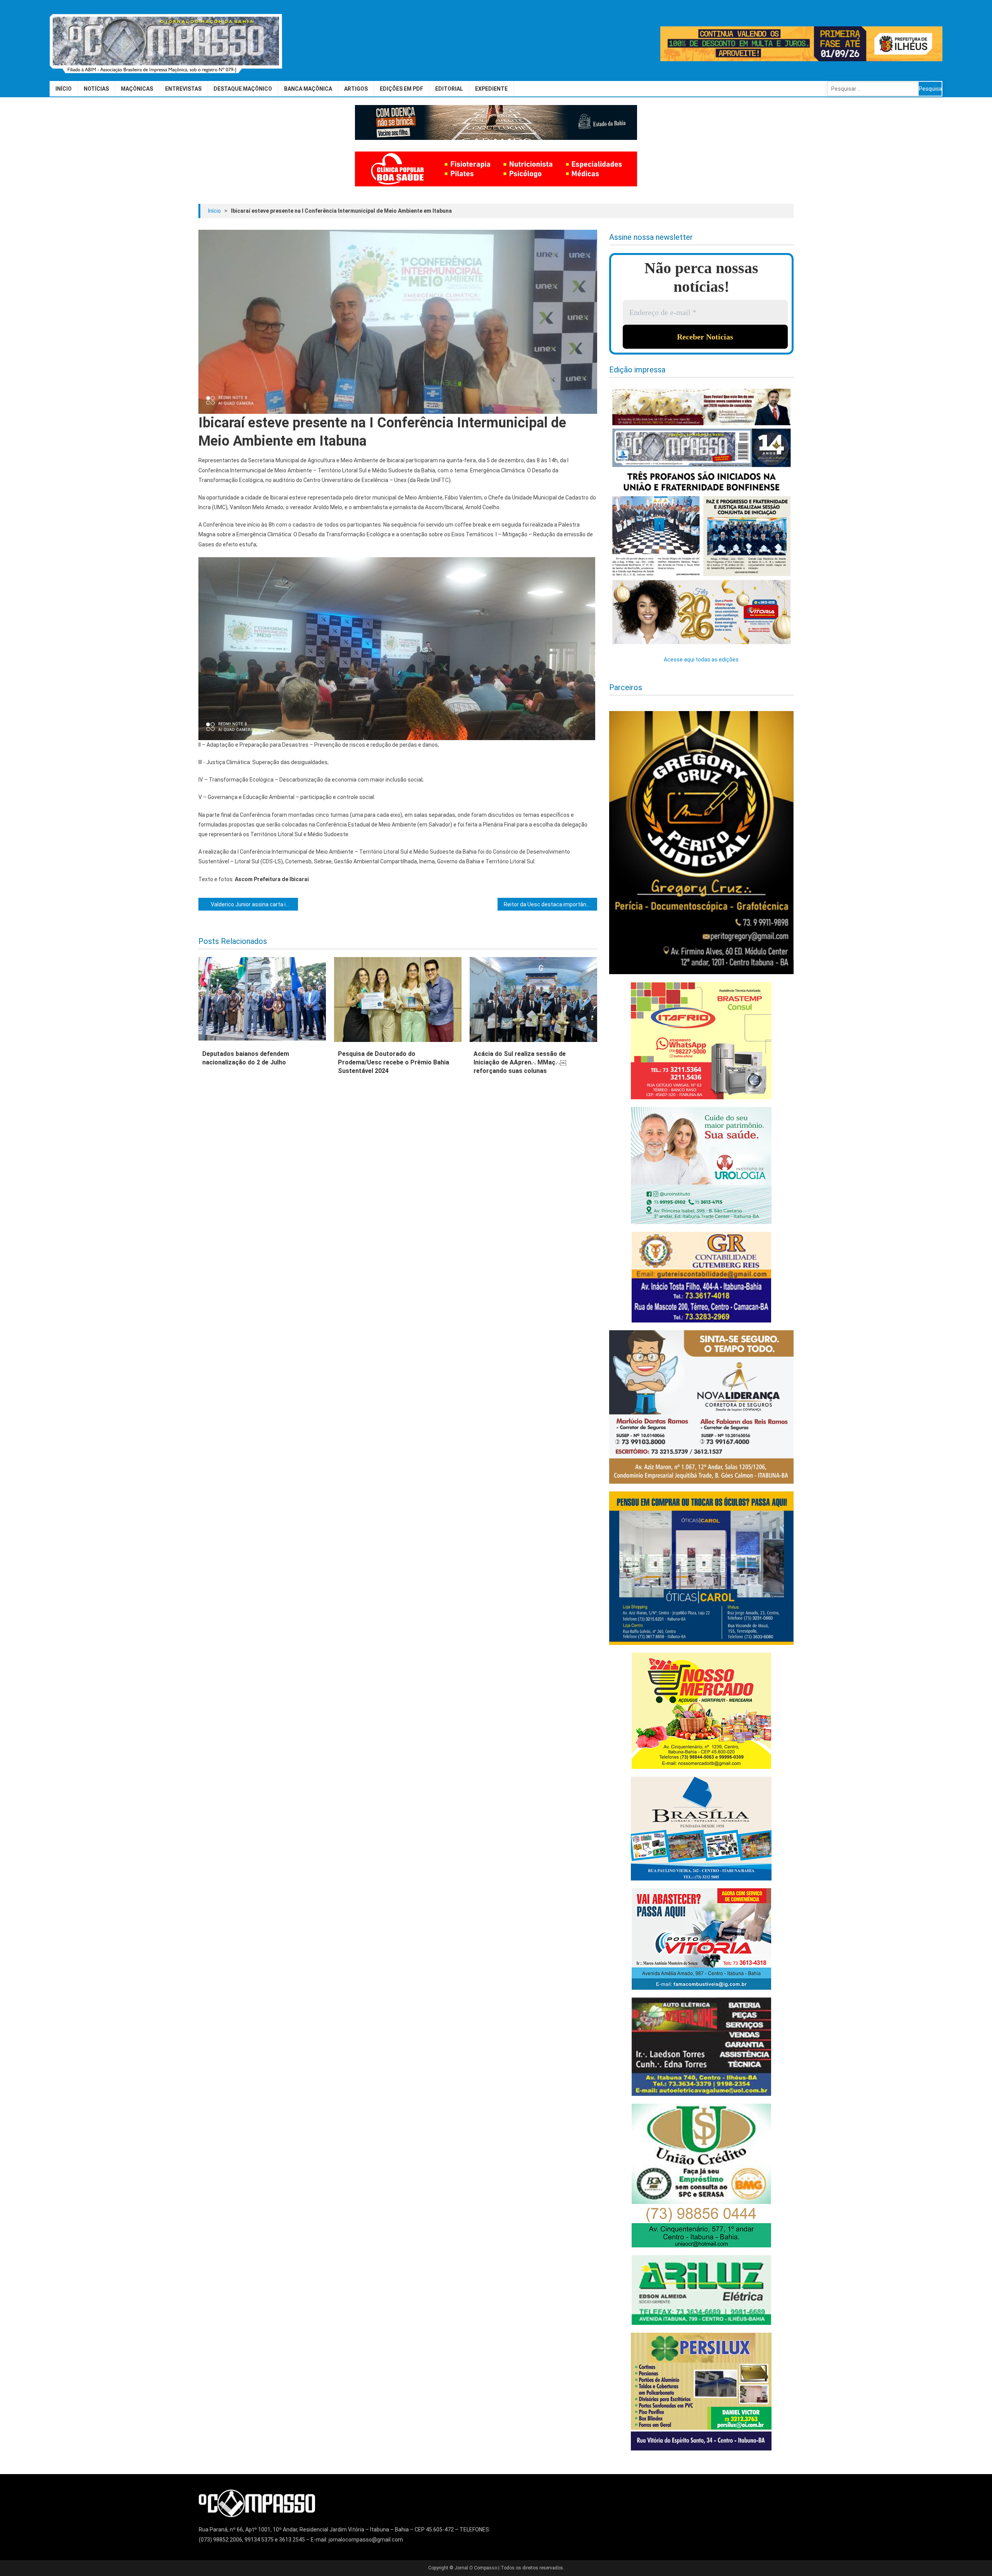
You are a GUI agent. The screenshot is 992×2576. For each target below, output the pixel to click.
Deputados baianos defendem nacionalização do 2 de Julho (246, 1058)
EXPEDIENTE (491, 89)
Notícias (96, 89)
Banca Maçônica (308, 89)
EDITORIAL (449, 89)
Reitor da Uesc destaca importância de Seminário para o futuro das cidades (550, 904)
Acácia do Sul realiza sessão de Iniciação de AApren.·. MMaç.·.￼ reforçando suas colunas (520, 1062)
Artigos (356, 89)
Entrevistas (183, 89)
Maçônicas (137, 89)
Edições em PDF (401, 89)
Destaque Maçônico (243, 89)
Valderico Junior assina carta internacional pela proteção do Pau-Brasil (254, 904)
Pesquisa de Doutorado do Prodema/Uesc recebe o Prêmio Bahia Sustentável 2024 (394, 1062)
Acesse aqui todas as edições (701, 659)
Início (64, 89)
